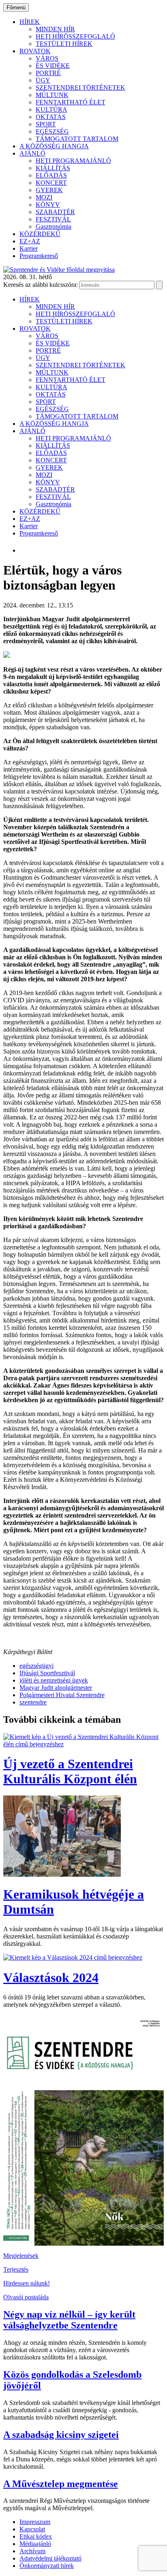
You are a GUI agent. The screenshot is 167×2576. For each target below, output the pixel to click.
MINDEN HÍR (55, 29)
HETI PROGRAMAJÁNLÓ (73, 161)
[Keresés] (159, 285)
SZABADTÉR (55, 212)
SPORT (46, 124)
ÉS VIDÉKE (53, 66)
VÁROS (47, 58)
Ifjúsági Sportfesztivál (47, 1673)
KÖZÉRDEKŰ (40, 234)
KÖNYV (48, 205)
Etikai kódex (36, 2536)
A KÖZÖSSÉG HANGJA (54, 146)
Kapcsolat (32, 2529)
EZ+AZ (30, 241)
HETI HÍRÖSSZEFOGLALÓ (75, 36)
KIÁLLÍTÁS (53, 168)
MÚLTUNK (52, 95)
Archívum (32, 2551)
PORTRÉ (48, 73)
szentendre (33, 1702)
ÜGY (43, 80)
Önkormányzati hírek (47, 2566)
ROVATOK (35, 51)
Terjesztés (16, 2269)
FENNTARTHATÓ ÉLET (71, 102)
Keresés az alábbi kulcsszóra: (41, 285)
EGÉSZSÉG (52, 131)
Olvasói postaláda (26, 2297)
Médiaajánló (35, 2544)
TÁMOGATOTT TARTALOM (77, 139)
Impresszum (35, 2522)
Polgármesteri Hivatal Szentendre (62, 1695)
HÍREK (30, 22)
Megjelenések (21, 2256)
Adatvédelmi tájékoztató (50, 2558)
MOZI (44, 197)
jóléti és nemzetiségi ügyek (54, 1680)
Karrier (29, 248)
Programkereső (39, 256)
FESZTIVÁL (53, 219)
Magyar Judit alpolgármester (56, 1688)
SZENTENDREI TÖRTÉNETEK (80, 88)
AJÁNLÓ (32, 153)
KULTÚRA (51, 110)
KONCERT (51, 183)
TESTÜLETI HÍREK (64, 44)
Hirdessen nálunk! (27, 2283)
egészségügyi (36, 1666)
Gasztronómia (54, 227)
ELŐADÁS (51, 175)
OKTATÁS (51, 117)
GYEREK (49, 190)
